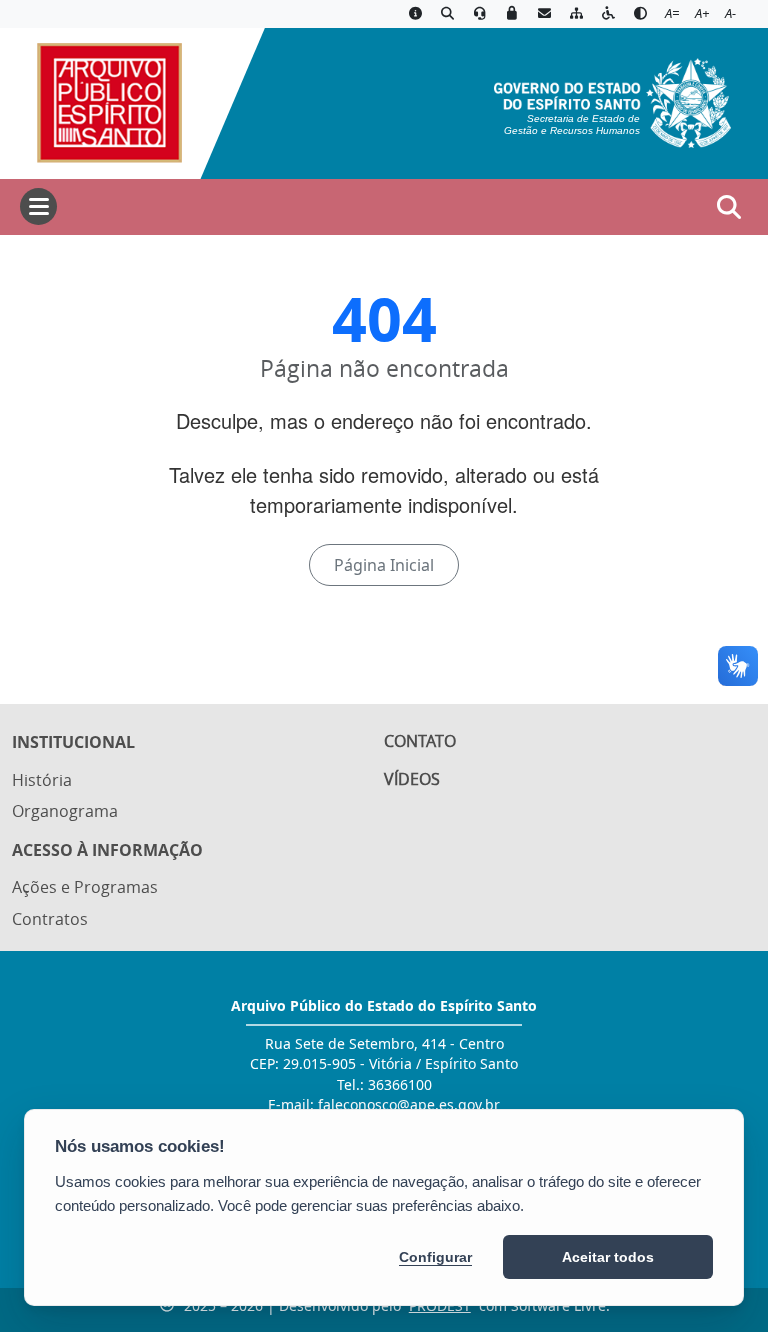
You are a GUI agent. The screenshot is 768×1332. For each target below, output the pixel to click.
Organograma (65, 811)
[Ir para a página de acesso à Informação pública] (415, 14)
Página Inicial (384, 565)
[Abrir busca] (729, 207)
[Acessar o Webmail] (544, 14)
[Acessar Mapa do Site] (576, 14)
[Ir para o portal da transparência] (447, 14)
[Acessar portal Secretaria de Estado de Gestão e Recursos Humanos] (612, 101)
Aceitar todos (608, 1257)
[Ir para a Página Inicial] (101, 101)
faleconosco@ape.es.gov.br (409, 1104)
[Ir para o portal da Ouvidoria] (480, 14)
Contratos (50, 919)
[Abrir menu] (38, 206)
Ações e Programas (85, 887)
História (42, 780)
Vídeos (412, 779)
